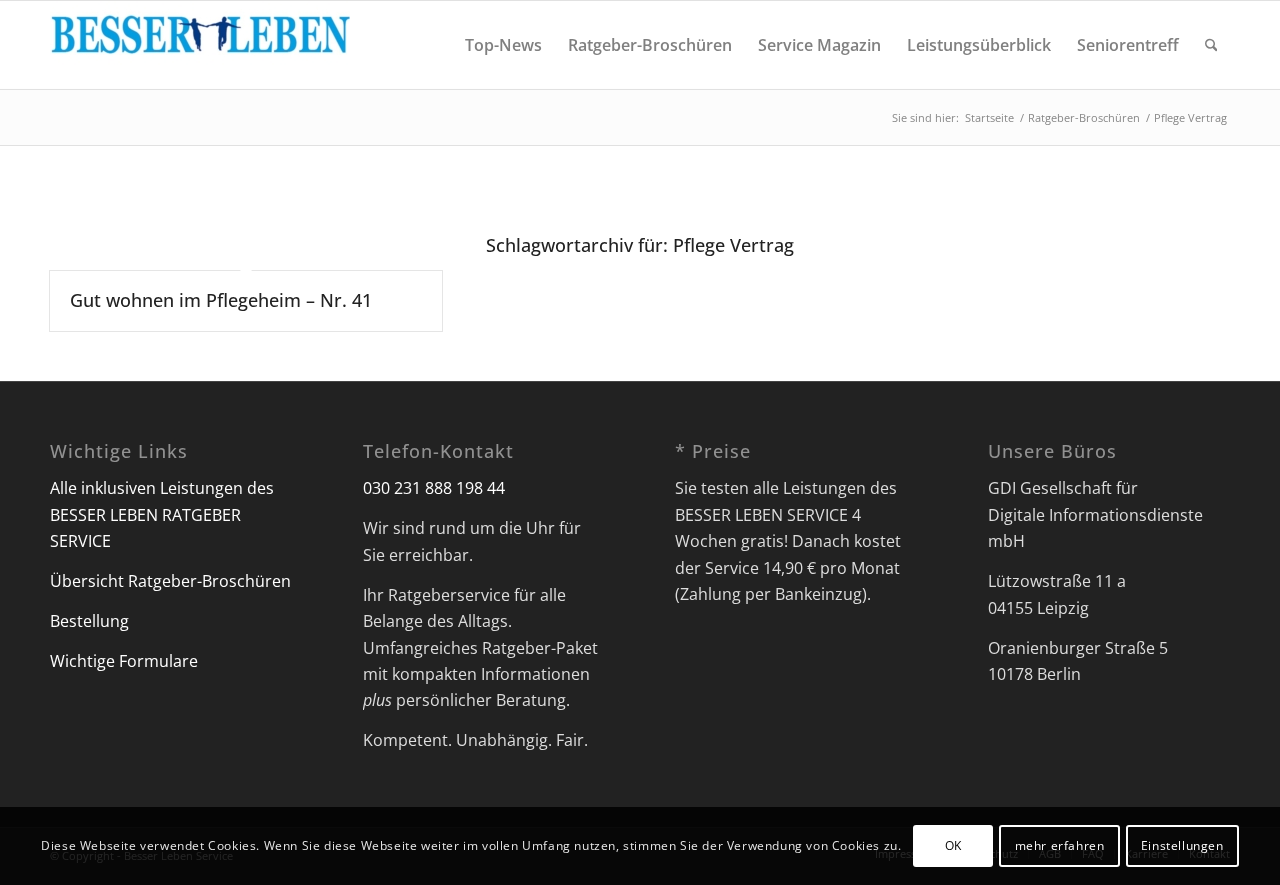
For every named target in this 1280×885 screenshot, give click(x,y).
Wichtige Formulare (124, 661)
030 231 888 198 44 (434, 488)
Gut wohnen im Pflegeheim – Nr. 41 (221, 300)
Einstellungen (1182, 845)
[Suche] (1211, 45)
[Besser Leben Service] (200, 45)
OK (953, 845)
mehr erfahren (1060, 845)
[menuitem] (503, 45)
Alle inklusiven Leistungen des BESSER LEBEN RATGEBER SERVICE (162, 514)
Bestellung (89, 621)
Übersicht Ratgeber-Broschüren (170, 581)
